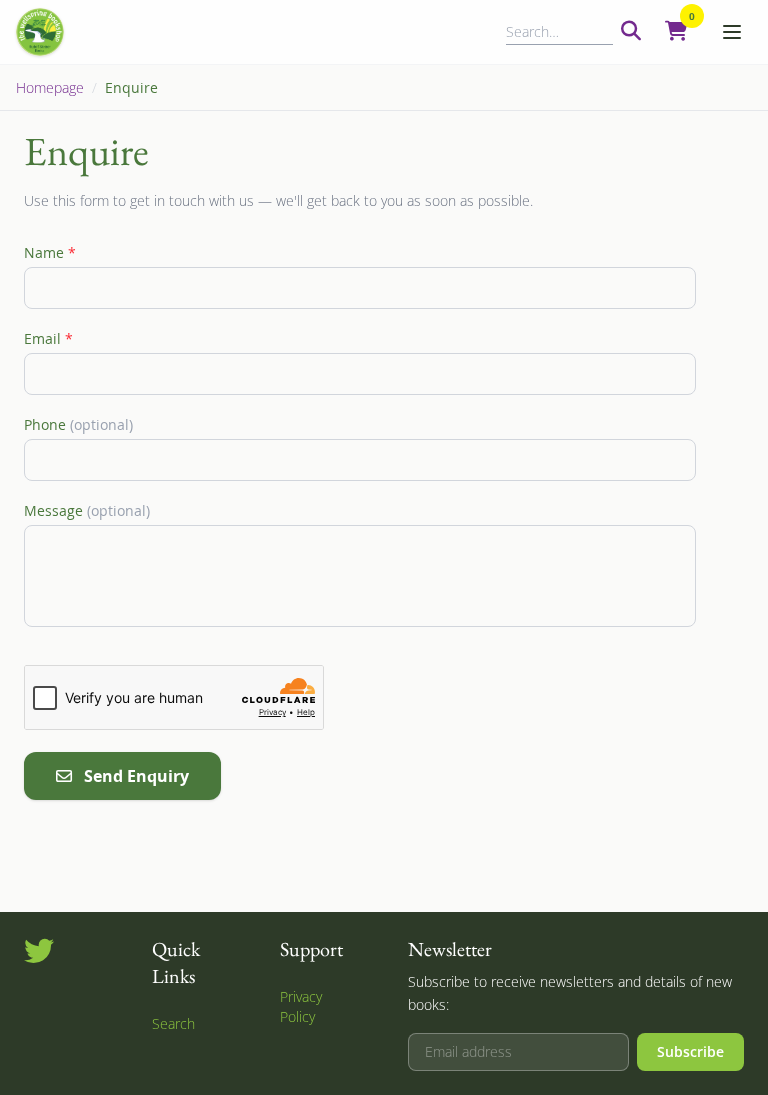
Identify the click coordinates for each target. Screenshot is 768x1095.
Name (50, 252)
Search (173, 1023)
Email (48, 338)
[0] (676, 32)
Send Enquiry (136, 776)
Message (87, 510)
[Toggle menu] (732, 32)
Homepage (50, 87)
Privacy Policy (301, 1006)
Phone (78, 424)
